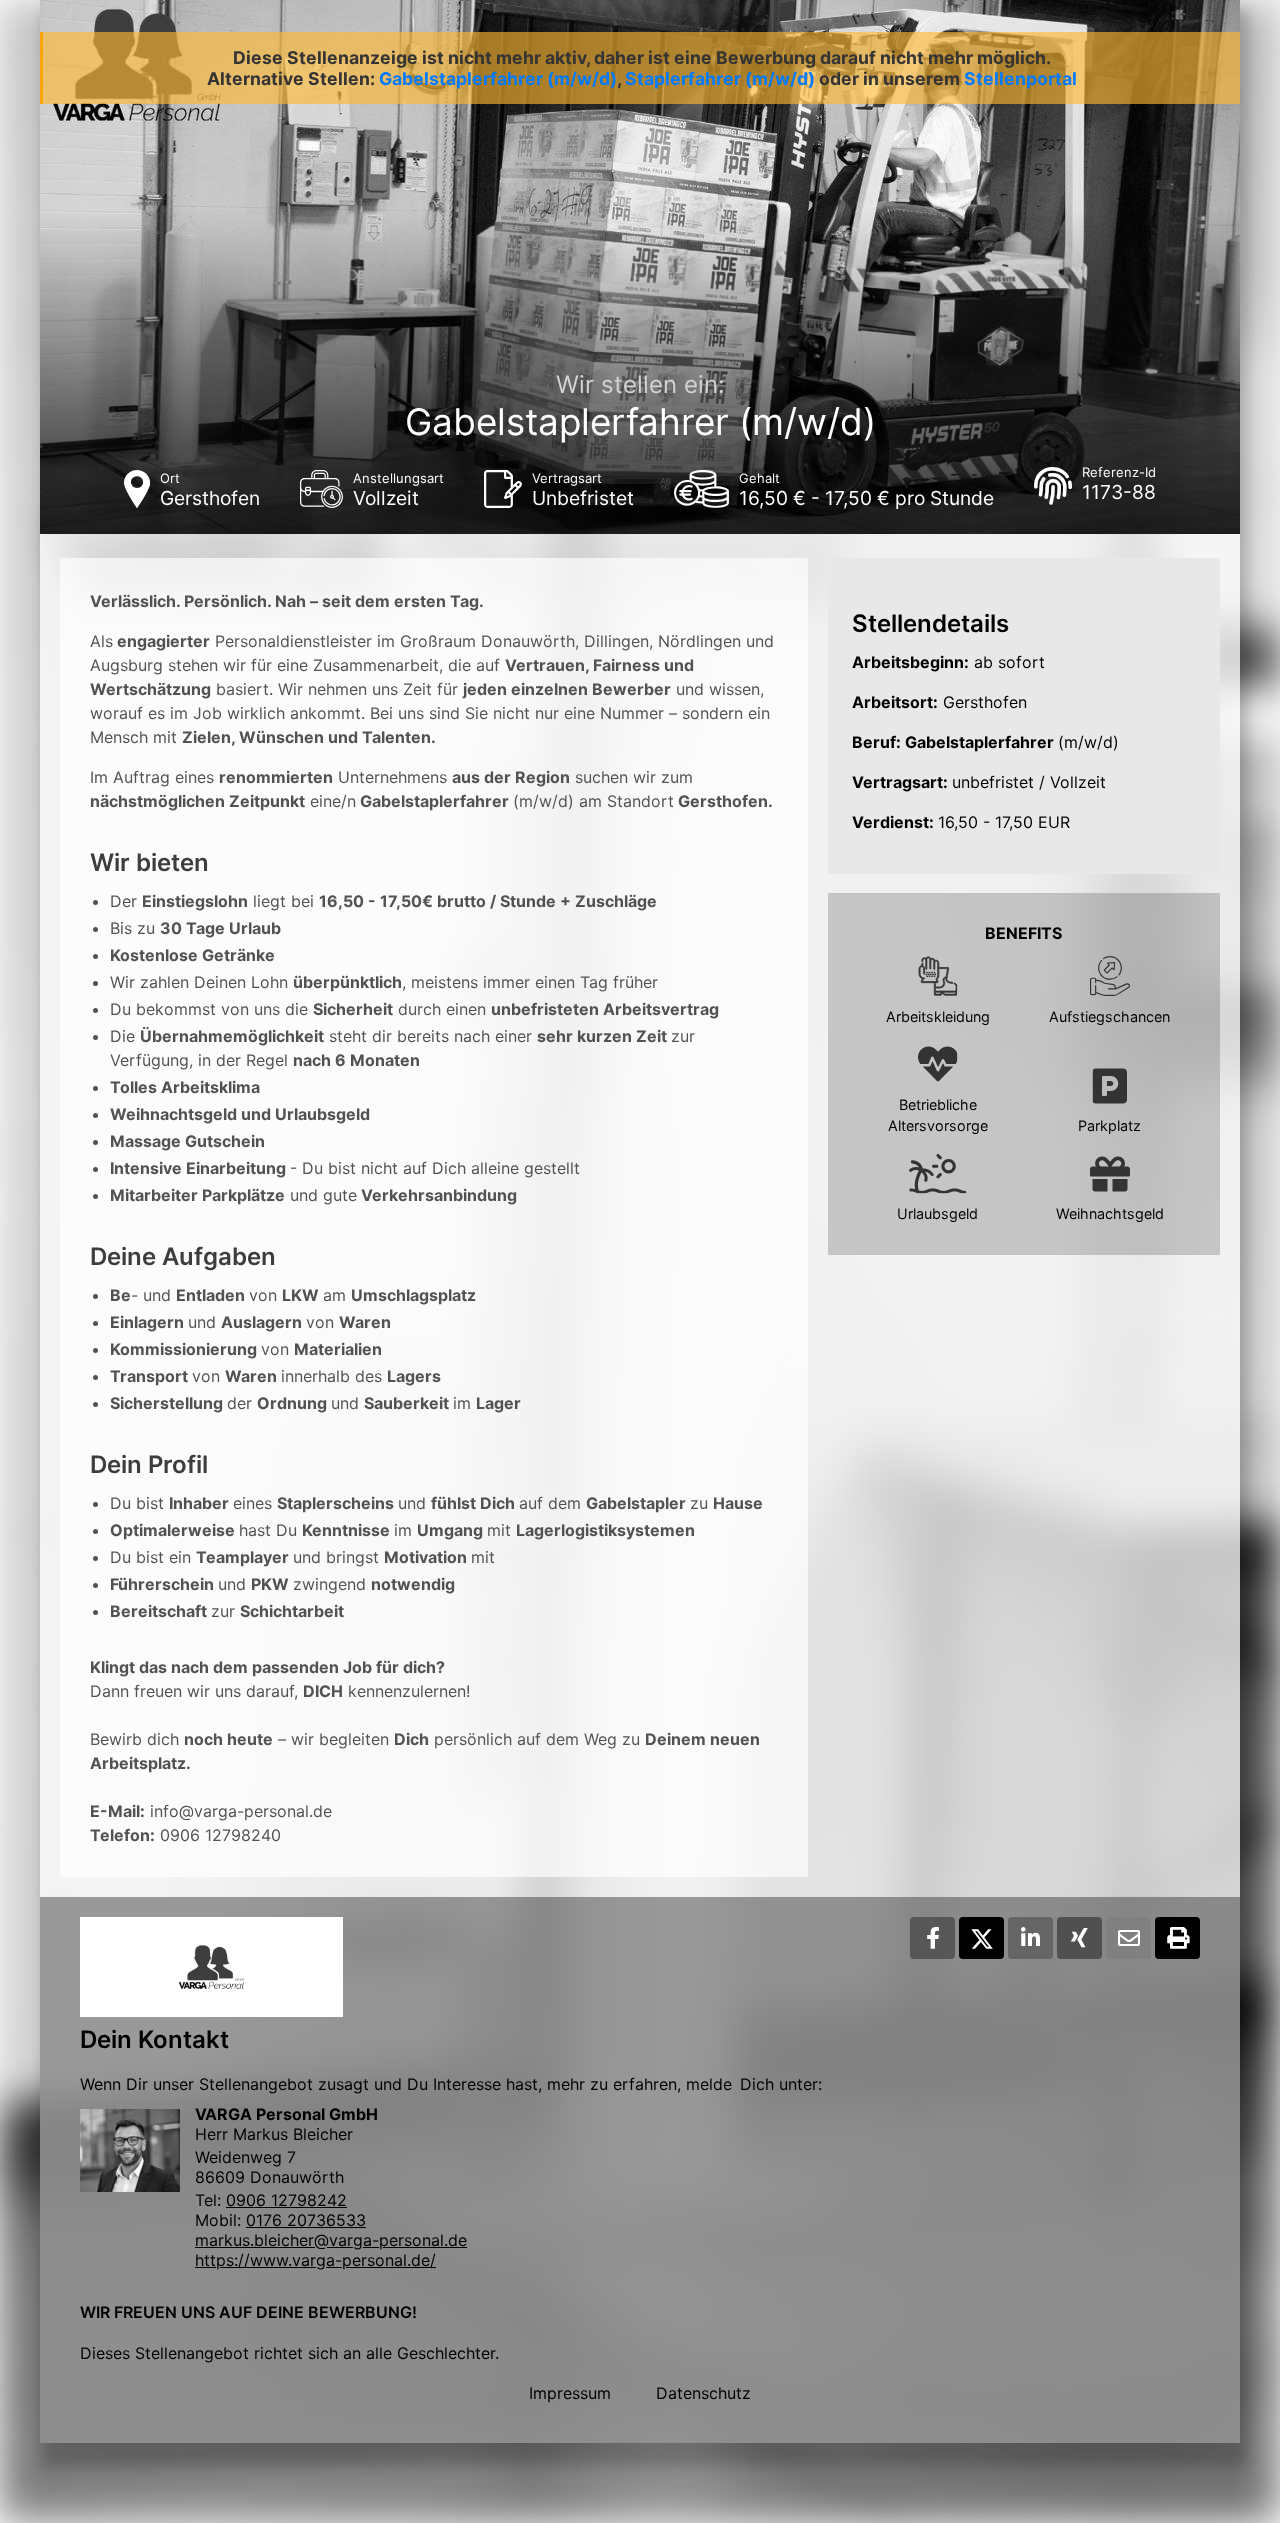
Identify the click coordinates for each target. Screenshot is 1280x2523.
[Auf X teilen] (981, 1938)
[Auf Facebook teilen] (932, 1938)
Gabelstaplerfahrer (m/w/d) (498, 78)
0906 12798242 (286, 2200)
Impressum (570, 2393)
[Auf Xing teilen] (1079, 1938)
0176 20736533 (306, 2220)
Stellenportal (1020, 78)
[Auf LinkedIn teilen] (1030, 1938)
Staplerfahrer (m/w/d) (720, 78)
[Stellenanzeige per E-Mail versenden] (1128, 1938)
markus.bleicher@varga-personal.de (331, 2240)
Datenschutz (703, 2393)
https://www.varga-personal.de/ (315, 2260)
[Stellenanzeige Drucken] (1177, 1938)
